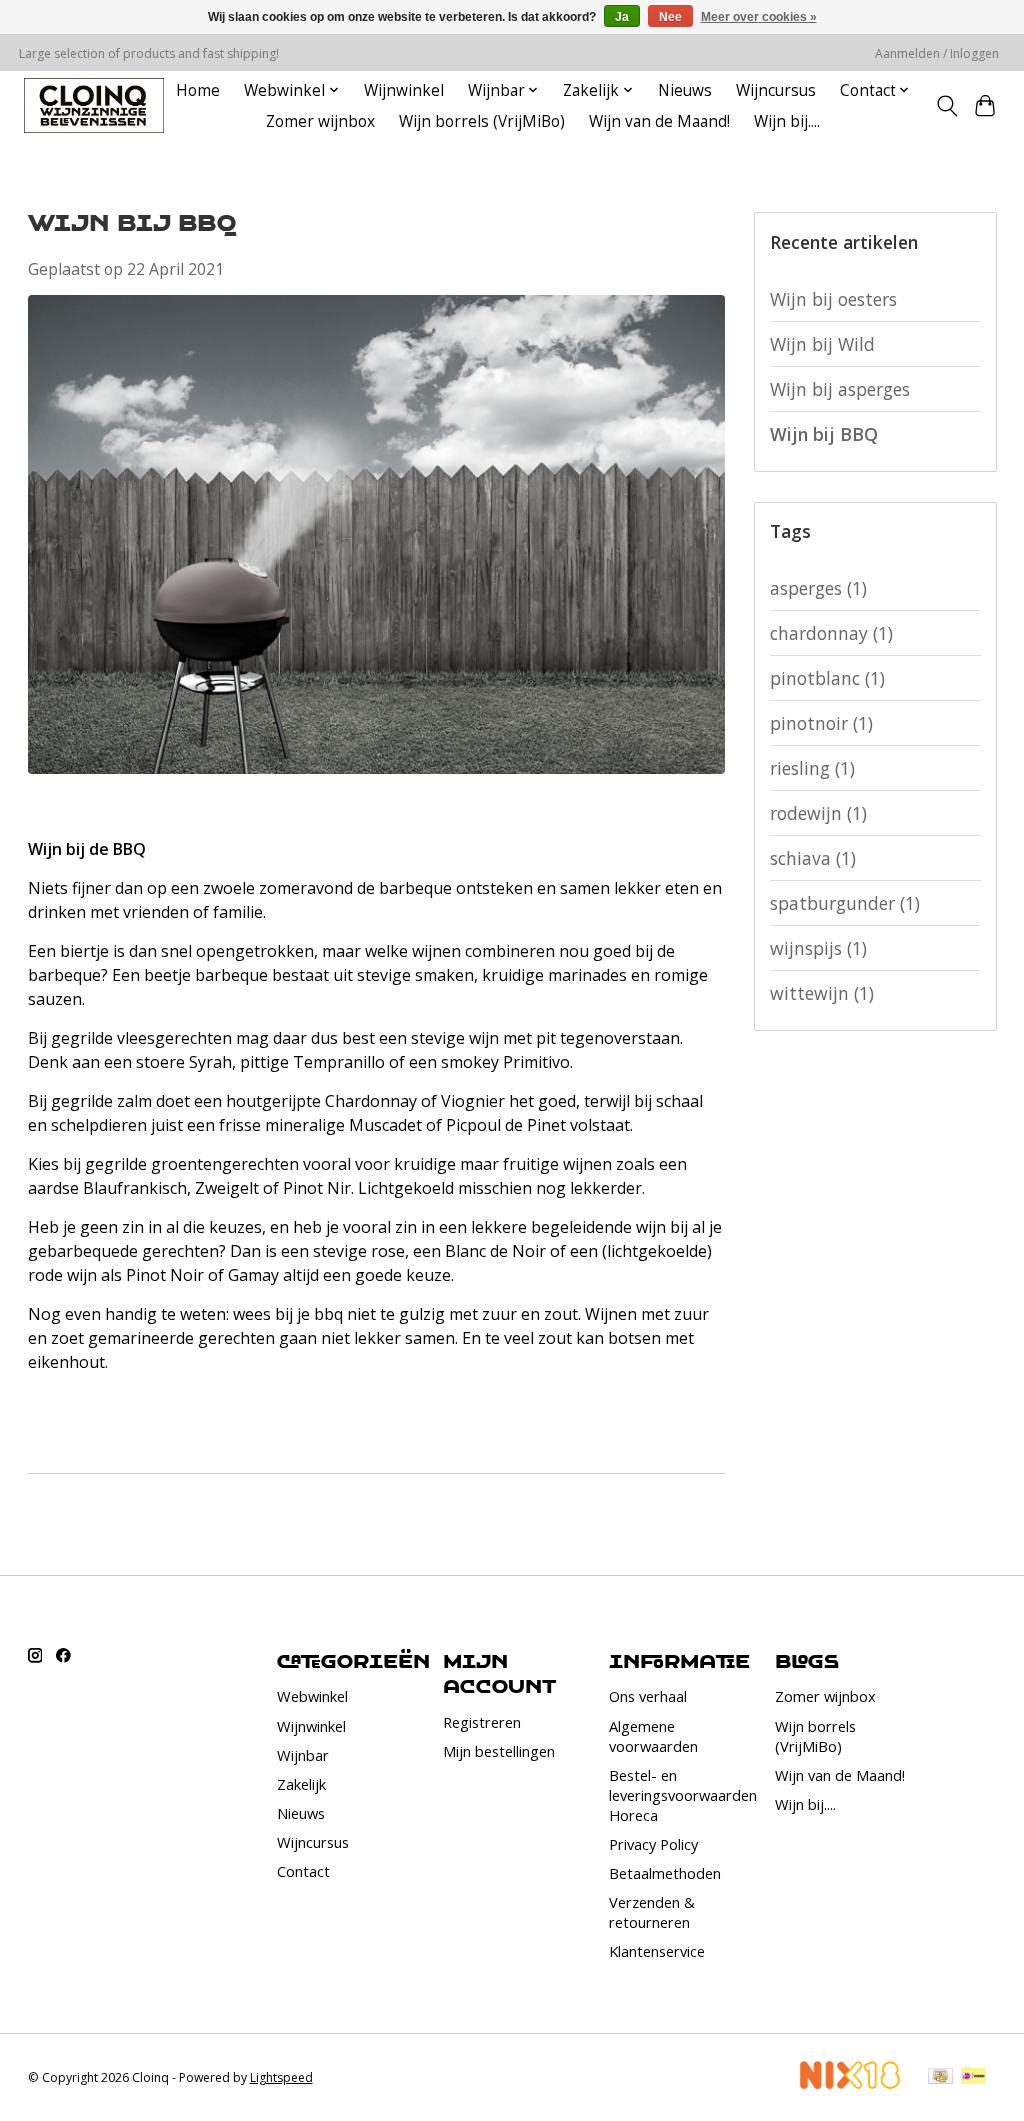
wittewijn (822, 993)
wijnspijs (818, 948)
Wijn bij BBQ (132, 221)
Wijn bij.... (787, 121)
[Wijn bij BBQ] (377, 795)
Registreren (482, 1722)
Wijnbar (303, 1755)
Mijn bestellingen (499, 1751)
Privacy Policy (653, 1844)
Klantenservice (657, 1951)
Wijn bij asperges (840, 389)
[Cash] (940, 2078)
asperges (818, 588)
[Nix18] (850, 2082)
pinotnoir (821, 723)
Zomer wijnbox (320, 121)
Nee (670, 17)
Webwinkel (312, 1696)
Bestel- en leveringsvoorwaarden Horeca (683, 1795)
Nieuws (685, 90)
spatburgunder (845, 903)
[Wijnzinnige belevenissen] (94, 105)
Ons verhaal (648, 1696)
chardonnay (831, 633)
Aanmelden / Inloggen (937, 53)
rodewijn (818, 813)
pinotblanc (827, 678)
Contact (303, 1871)
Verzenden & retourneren (652, 1912)
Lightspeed (281, 2077)
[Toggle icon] (946, 106)
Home (198, 90)
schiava (813, 858)
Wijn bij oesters (833, 299)
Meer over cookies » (759, 17)
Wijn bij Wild (822, 344)
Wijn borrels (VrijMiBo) (482, 121)
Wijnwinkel (404, 90)
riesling (812, 768)
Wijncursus (776, 90)
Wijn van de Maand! (659, 121)
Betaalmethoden (665, 1873)
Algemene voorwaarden (653, 1736)
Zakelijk (301, 1784)
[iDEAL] (973, 2078)
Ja (622, 17)
